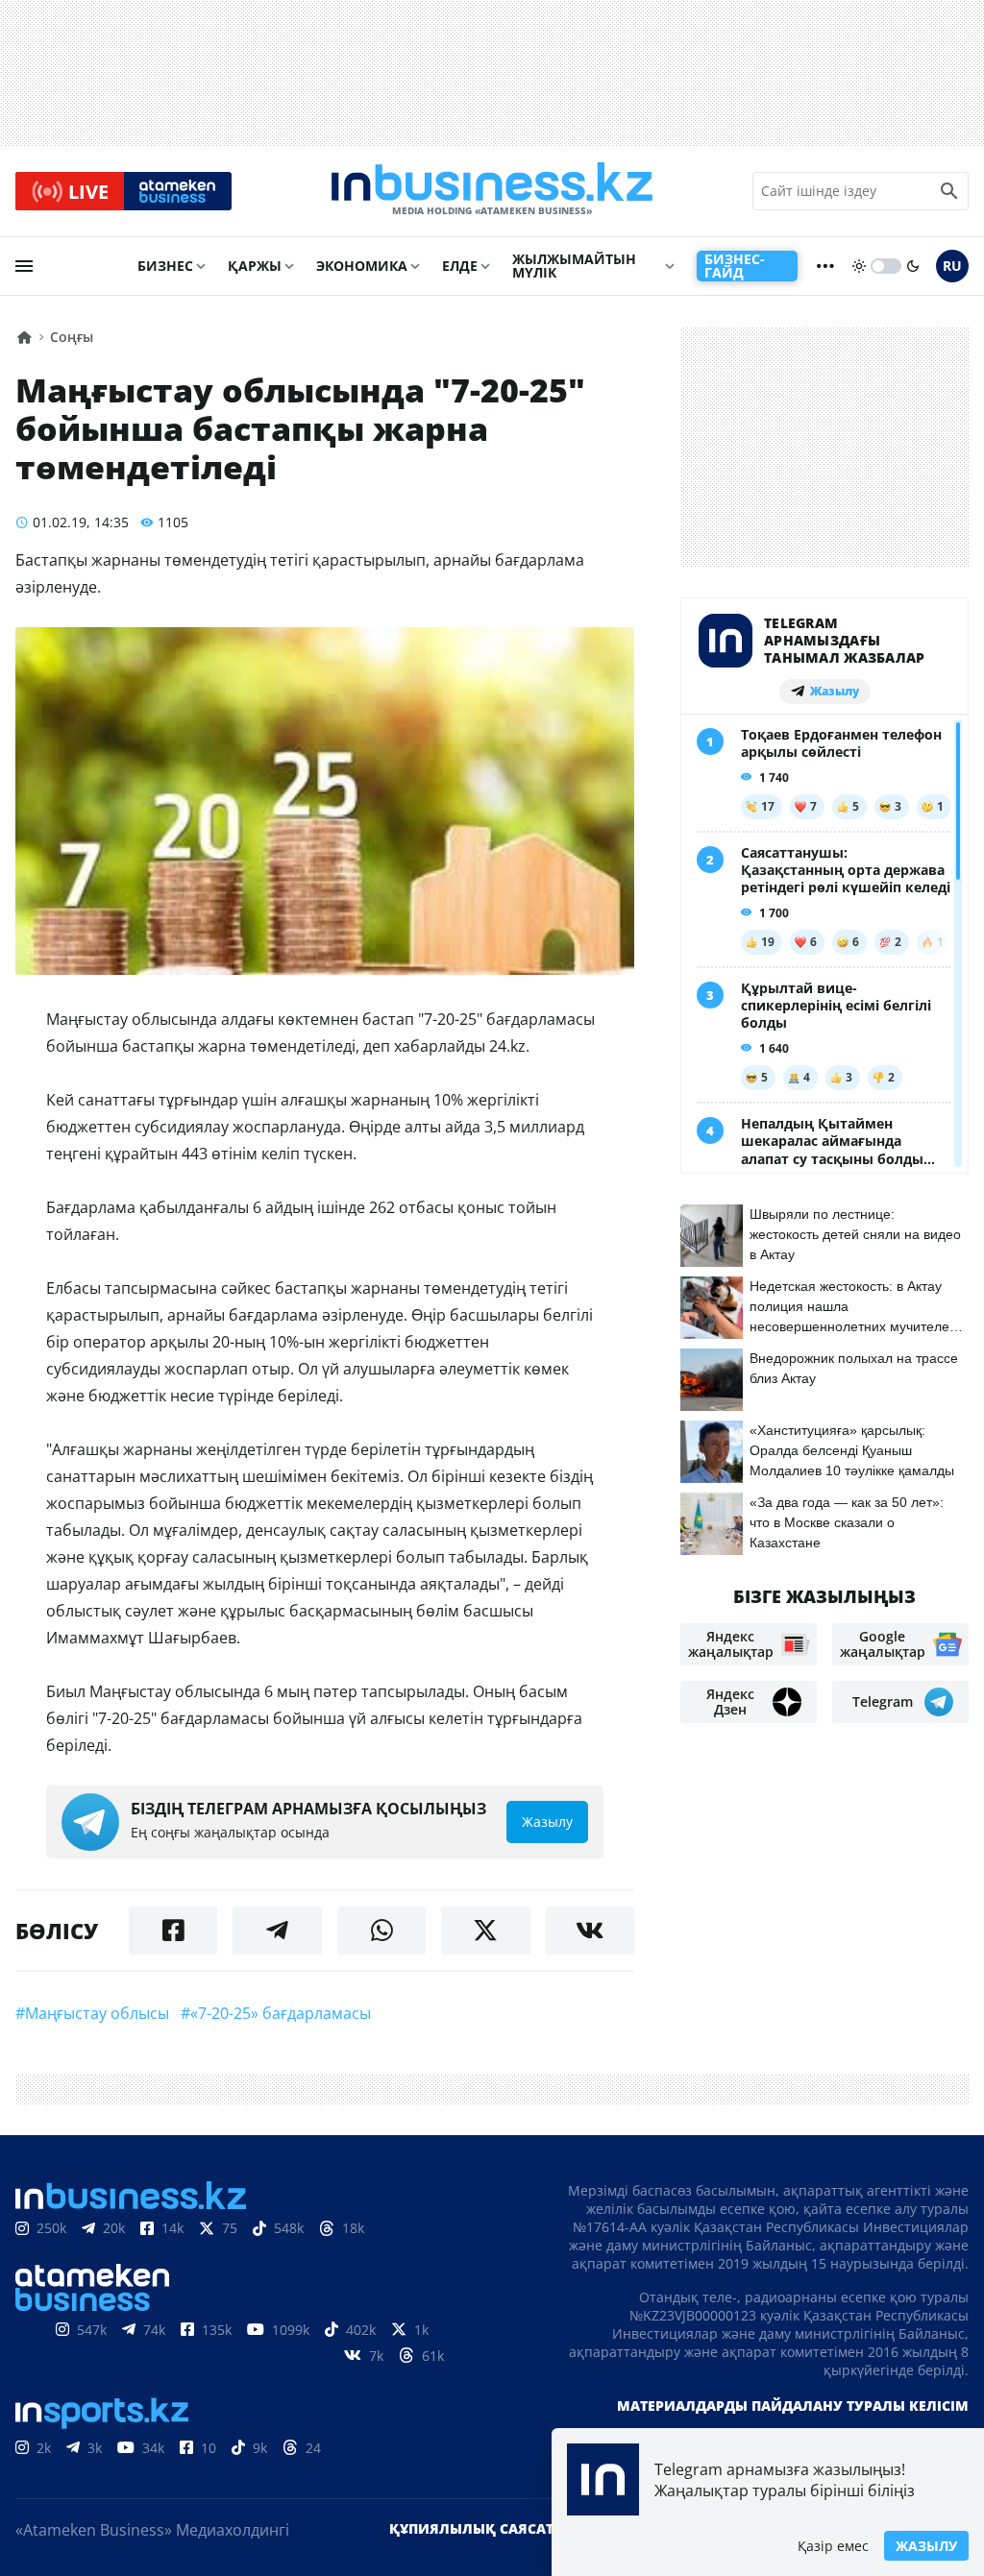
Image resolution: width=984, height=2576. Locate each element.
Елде (460, 266)
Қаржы (255, 266)
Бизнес (165, 266)
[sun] (859, 266)
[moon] (913, 266)
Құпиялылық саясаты (478, 2528)
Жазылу (926, 2546)
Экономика (362, 266)
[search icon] (949, 191)
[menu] (24, 266)
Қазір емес (833, 2546)
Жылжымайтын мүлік (574, 266)
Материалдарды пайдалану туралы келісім (793, 2406)
